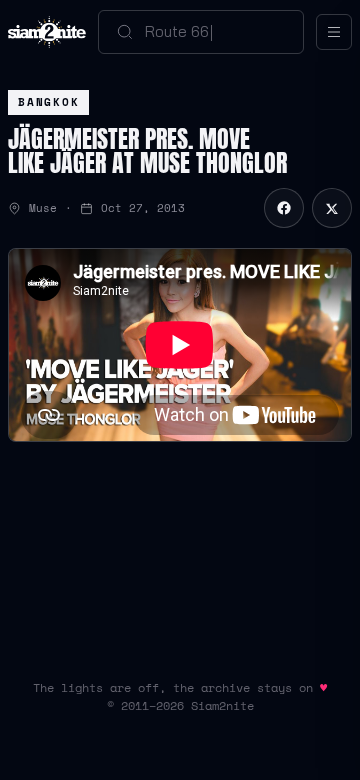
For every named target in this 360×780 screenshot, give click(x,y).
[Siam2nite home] (47, 32)
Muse (43, 208)
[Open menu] (334, 32)
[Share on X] (332, 208)
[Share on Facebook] (284, 208)
